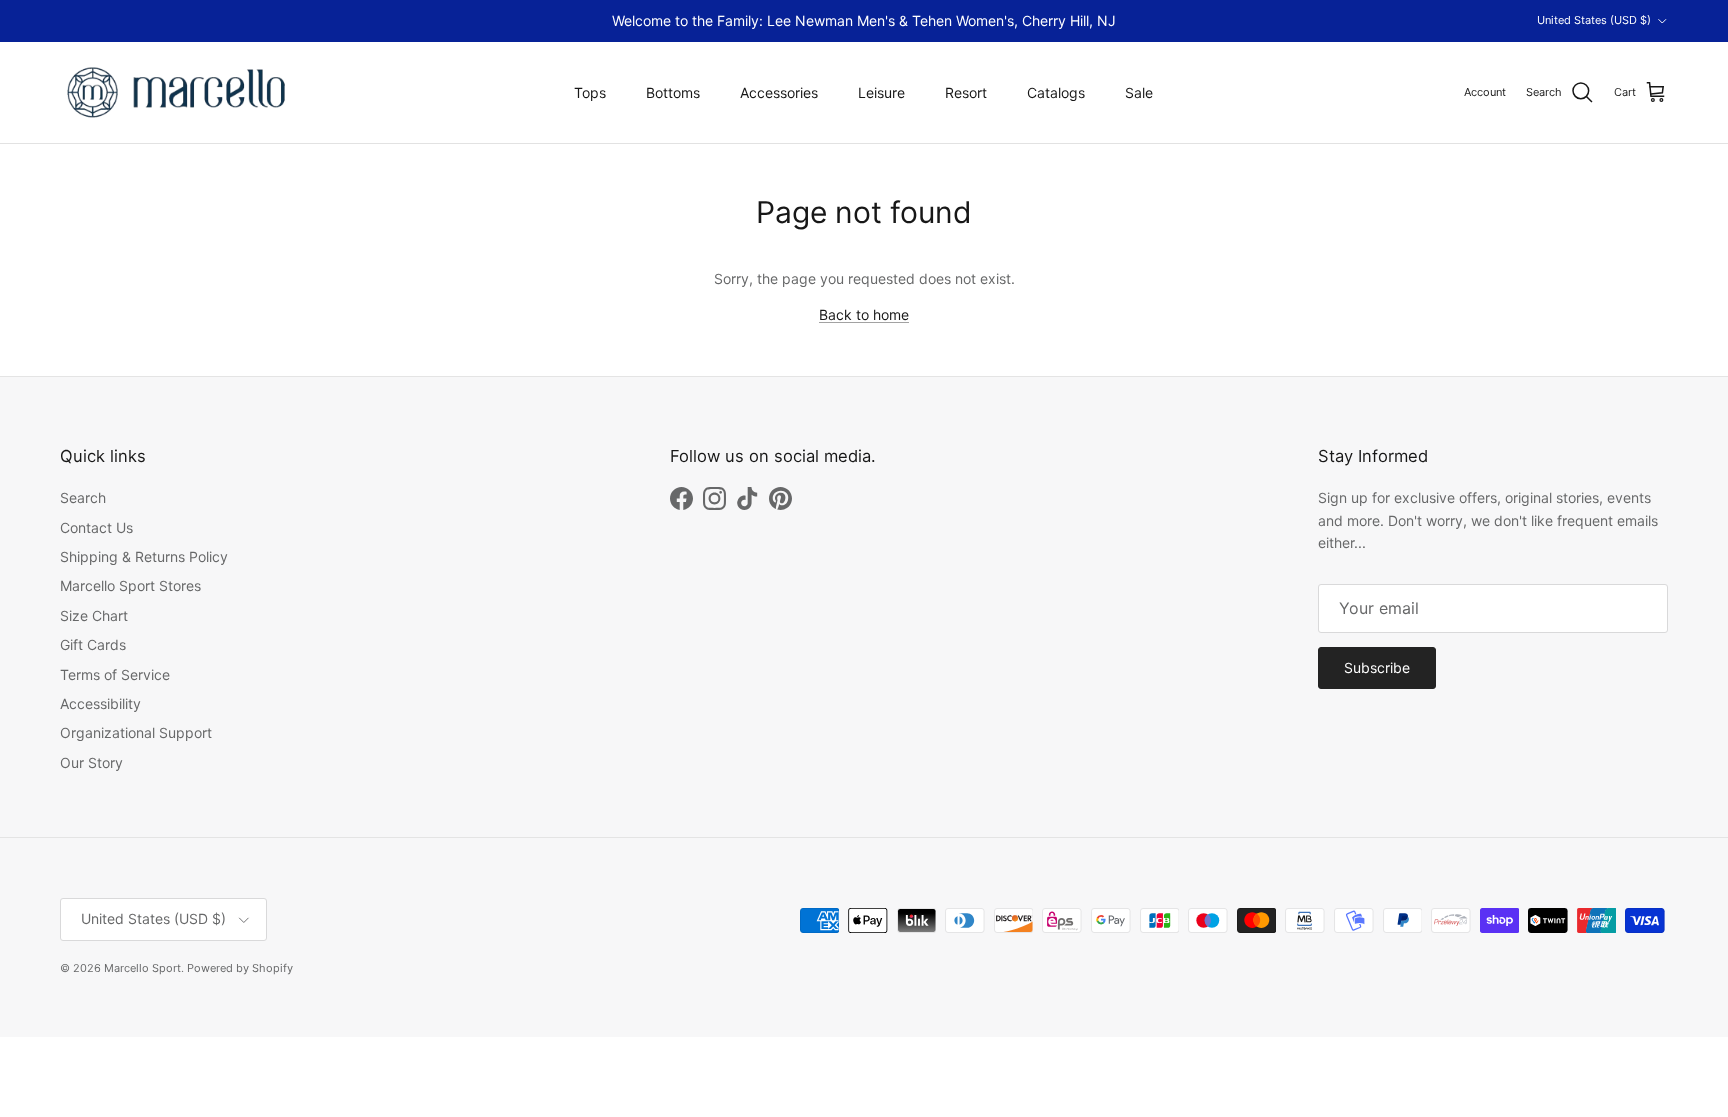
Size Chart (94, 615)
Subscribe (1377, 667)
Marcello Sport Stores (130, 585)
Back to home (864, 314)
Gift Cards (93, 644)
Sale (1139, 92)
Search (83, 497)
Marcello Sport (142, 968)
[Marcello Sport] (177, 92)
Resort (966, 92)
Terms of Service (115, 674)
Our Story (91, 762)
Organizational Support (136, 732)
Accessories (779, 92)
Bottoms (673, 92)
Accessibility (100, 703)
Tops (590, 92)
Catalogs (1056, 92)
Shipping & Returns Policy (144, 556)
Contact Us (96, 527)
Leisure (881, 92)
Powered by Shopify (240, 968)
